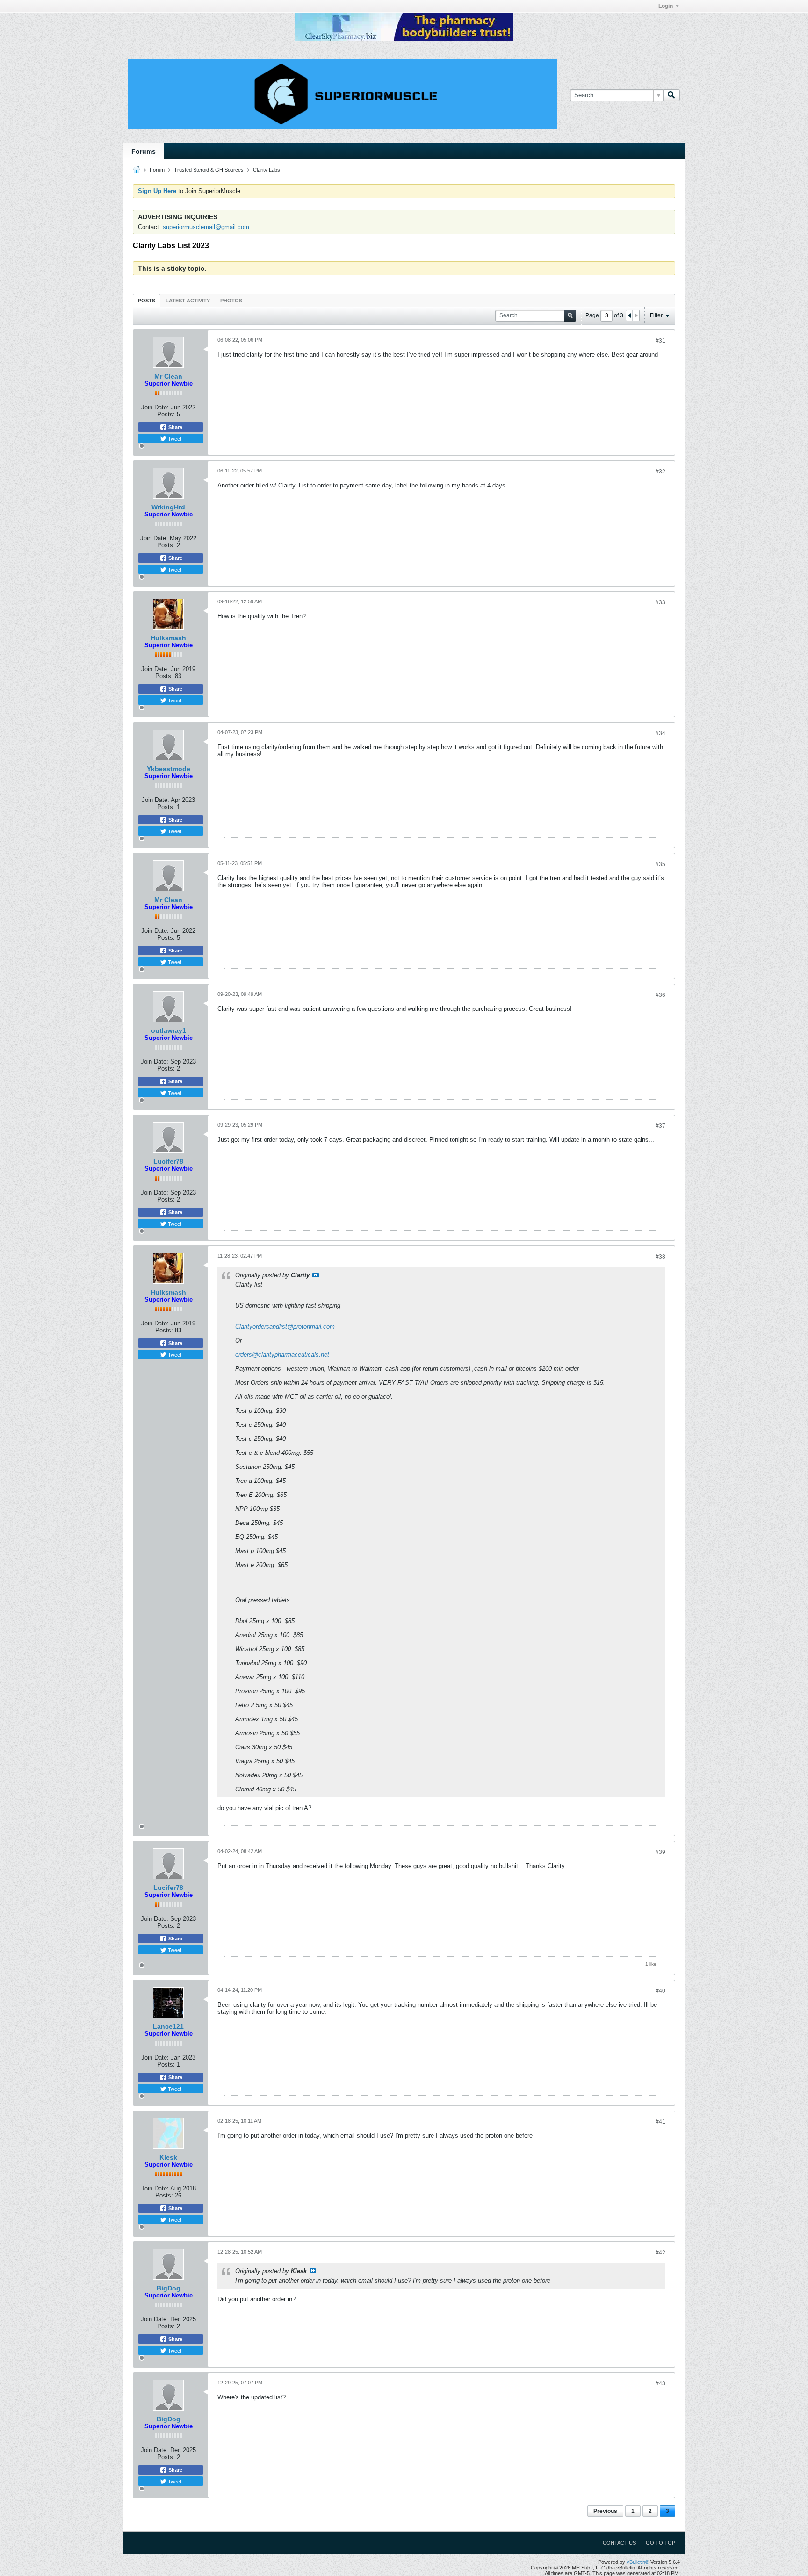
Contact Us (619, 2543)
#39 (660, 1852)
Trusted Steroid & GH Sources (209, 170)
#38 (660, 1257)
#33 (660, 602)
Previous (605, 2511)
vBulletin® (638, 2562)
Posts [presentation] (147, 301)
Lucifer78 (168, 1161)
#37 (660, 1126)
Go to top (660, 2543)
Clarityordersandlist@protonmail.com (285, 1327)
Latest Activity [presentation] (188, 301)
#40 (660, 1991)
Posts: (166, 414)
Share (175, 427)
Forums (144, 151)
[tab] (147, 300)
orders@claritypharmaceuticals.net (282, 1355)
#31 (660, 341)
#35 (660, 864)
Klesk (168, 2157)
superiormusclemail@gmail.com (206, 227)
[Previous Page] (629, 315)
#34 (660, 733)
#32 (660, 472)
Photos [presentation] (231, 301)
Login (666, 6)
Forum (157, 170)
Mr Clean (168, 376)
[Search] (671, 95)
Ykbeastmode (169, 769)
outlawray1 (169, 1030)
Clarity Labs (267, 170)
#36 (660, 995)
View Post (316, 1275)
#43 (660, 2383)
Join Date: (155, 407)
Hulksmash (168, 638)
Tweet (174, 438)
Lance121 (168, 2026)
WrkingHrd (168, 507)
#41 (660, 2122)
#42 (660, 2253)
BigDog (169, 2288)
